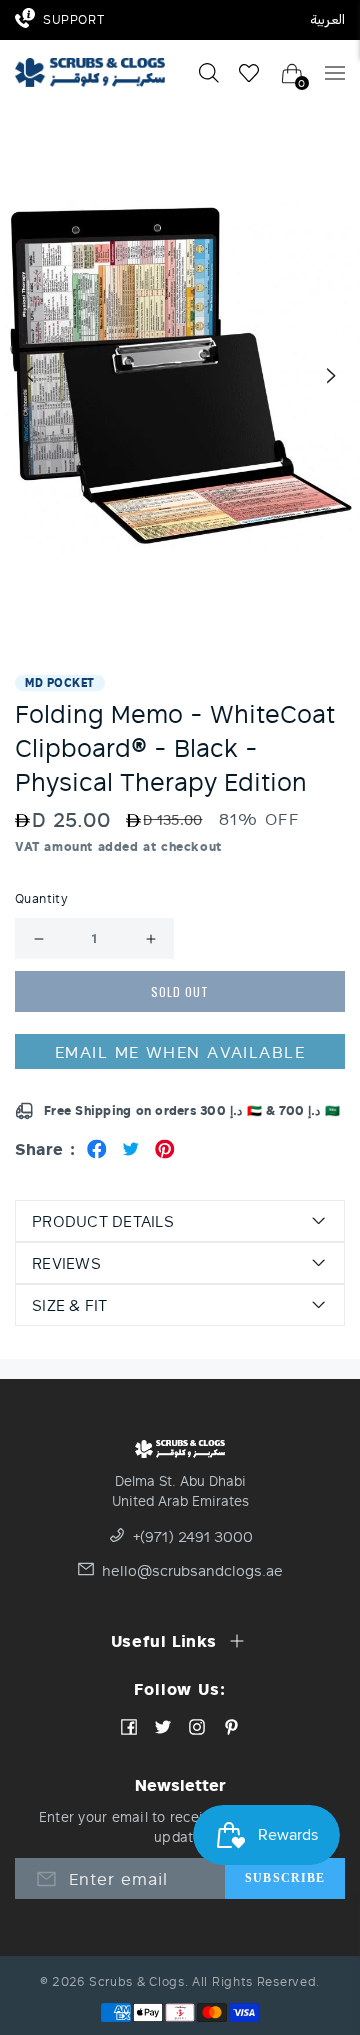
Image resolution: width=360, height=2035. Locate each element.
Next (332, 375)
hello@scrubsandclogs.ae (192, 1571)
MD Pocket (60, 682)
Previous (28, 375)
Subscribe (285, 1878)
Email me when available (180, 1051)
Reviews (66, 1263)
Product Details (103, 1221)
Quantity (41, 899)
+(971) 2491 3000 (193, 1537)
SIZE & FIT (70, 1305)
